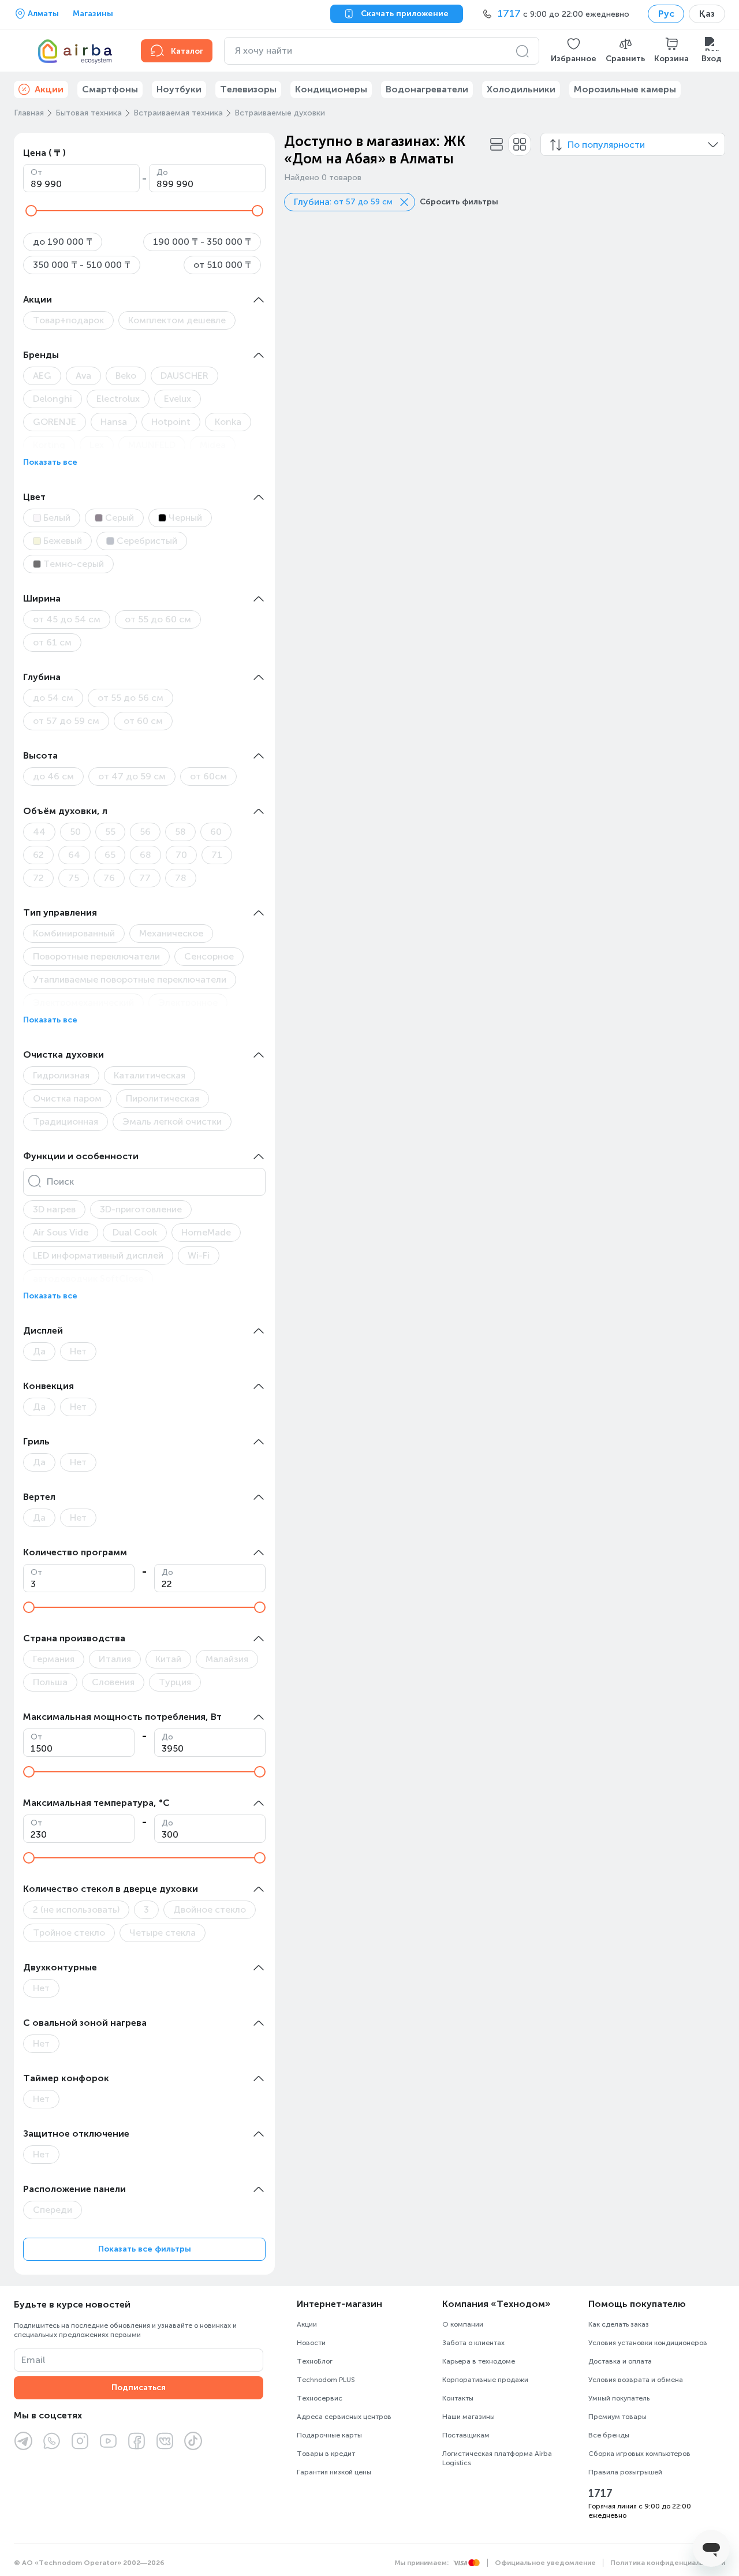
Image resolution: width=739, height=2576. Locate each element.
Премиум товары (617, 2417)
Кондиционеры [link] (331, 89)
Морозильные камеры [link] (625, 89)
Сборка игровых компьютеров (639, 2454)
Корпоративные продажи (485, 2380)
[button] (574, 51)
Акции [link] (49, 89)
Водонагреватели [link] (427, 89)
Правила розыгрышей (625, 2472)
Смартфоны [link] (110, 89)
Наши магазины (469, 2417)
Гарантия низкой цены (334, 2472)
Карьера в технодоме (479, 2361)
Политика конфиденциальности (668, 2563)
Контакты (458, 2398)
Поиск (60, 1181)
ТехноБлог (315, 2361)
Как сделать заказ (619, 2324)
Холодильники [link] (521, 89)
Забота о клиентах (473, 2343)
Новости (311, 2343)
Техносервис (320, 2398)
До (162, 172)
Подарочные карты (329, 2435)
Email (33, 2360)
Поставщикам (466, 2435)
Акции (307, 2324)
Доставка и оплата (620, 2361)
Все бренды (609, 2435)
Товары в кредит (326, 2454)
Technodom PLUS (326, 2380)
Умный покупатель (619, 2398)
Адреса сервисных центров (344, 2417)
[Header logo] (70, 51)
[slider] (31, 211)
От (36, 172)
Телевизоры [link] (248, 89)
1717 (600, 2493)
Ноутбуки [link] (179, 89)
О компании (463, 2324)
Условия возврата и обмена (636, 2380)
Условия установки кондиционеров (648, 2343)
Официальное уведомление (545, 2563)
